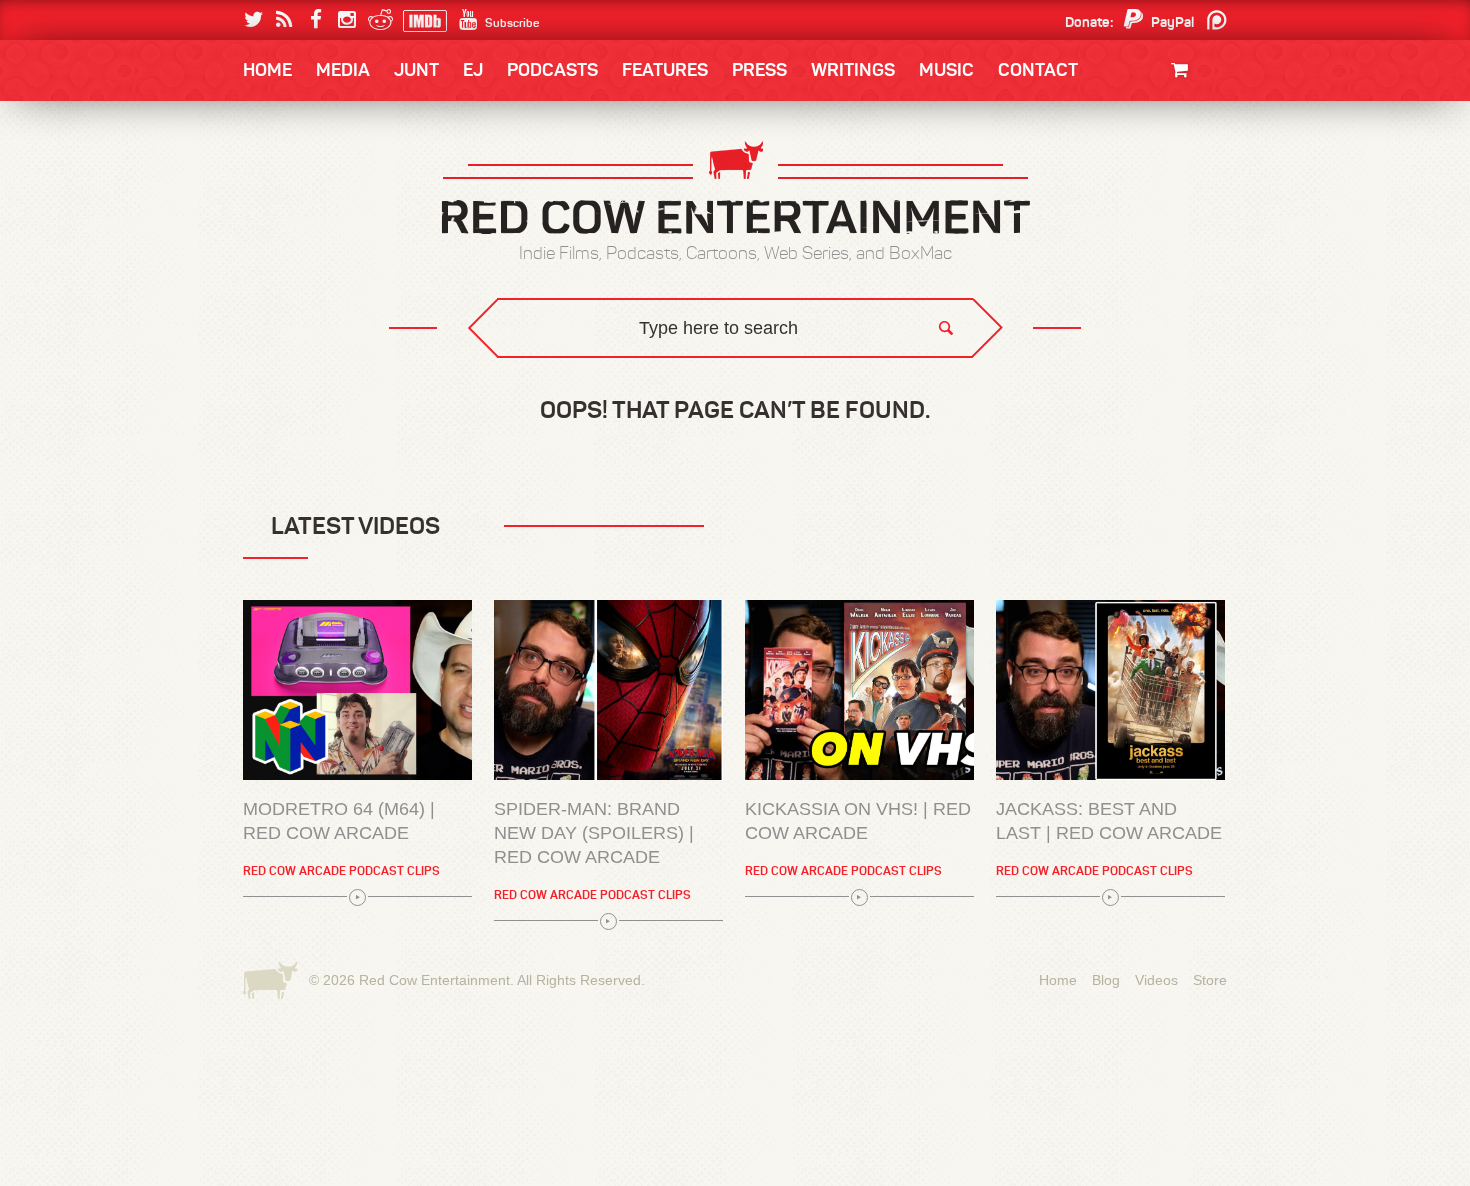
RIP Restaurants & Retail (355, 1082)
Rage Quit (544, 370)
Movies (1182, 137)
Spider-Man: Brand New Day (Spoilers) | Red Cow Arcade (594, 833)
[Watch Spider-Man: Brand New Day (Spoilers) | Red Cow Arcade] (608, 690)
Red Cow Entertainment (434, 980)
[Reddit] (377, 20)
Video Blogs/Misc (1106, 182)
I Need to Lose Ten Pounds (351, 182)
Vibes (390, 385)
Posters (1176, 177)
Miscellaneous (316, 223)
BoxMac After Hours (341, 344)
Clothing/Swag (1152, 117)
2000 (282, 264)
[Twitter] (253, 20)
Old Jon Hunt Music (331, 182)
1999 (353, 264)
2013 (281, 223)
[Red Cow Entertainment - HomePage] (735, 189)
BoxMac (294, 303)
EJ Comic (296, 221)
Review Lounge (318, 1041)
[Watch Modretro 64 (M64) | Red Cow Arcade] (357, 690)
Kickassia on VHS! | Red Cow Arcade (858, 821)
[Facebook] (315, 20)
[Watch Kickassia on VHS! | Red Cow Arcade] (859, 690)
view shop (1153, 234)
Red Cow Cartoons (333, 262)
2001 (1134, 223)
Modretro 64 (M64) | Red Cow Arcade (339, 821)
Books (294, 130)
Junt (1189, 197)
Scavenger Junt (325, 1123)
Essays (384, 130)
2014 (1132, 182)
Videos (1156, 980)
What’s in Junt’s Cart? (347, 1164)
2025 (354, 182)
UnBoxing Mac (316, 385)
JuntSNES (433, 370)
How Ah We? (573, 385)
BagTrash (302, 262)
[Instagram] (346, 20)
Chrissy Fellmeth (330, 303)
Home (267, 70)
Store (1210, 980)
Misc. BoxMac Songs (331, 182)
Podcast (1100, 182)
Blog (1106, 980)
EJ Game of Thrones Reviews (567, 370)
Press (759, 70)
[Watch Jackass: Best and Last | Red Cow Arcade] (1110, 690)
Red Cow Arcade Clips (927, 385)
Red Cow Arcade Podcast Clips (341, 870)
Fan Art (290, 182)
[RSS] (284, 20)
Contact (1038, 70)
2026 (282, 182)
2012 (351, 223)
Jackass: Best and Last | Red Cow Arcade (1109, 821)
